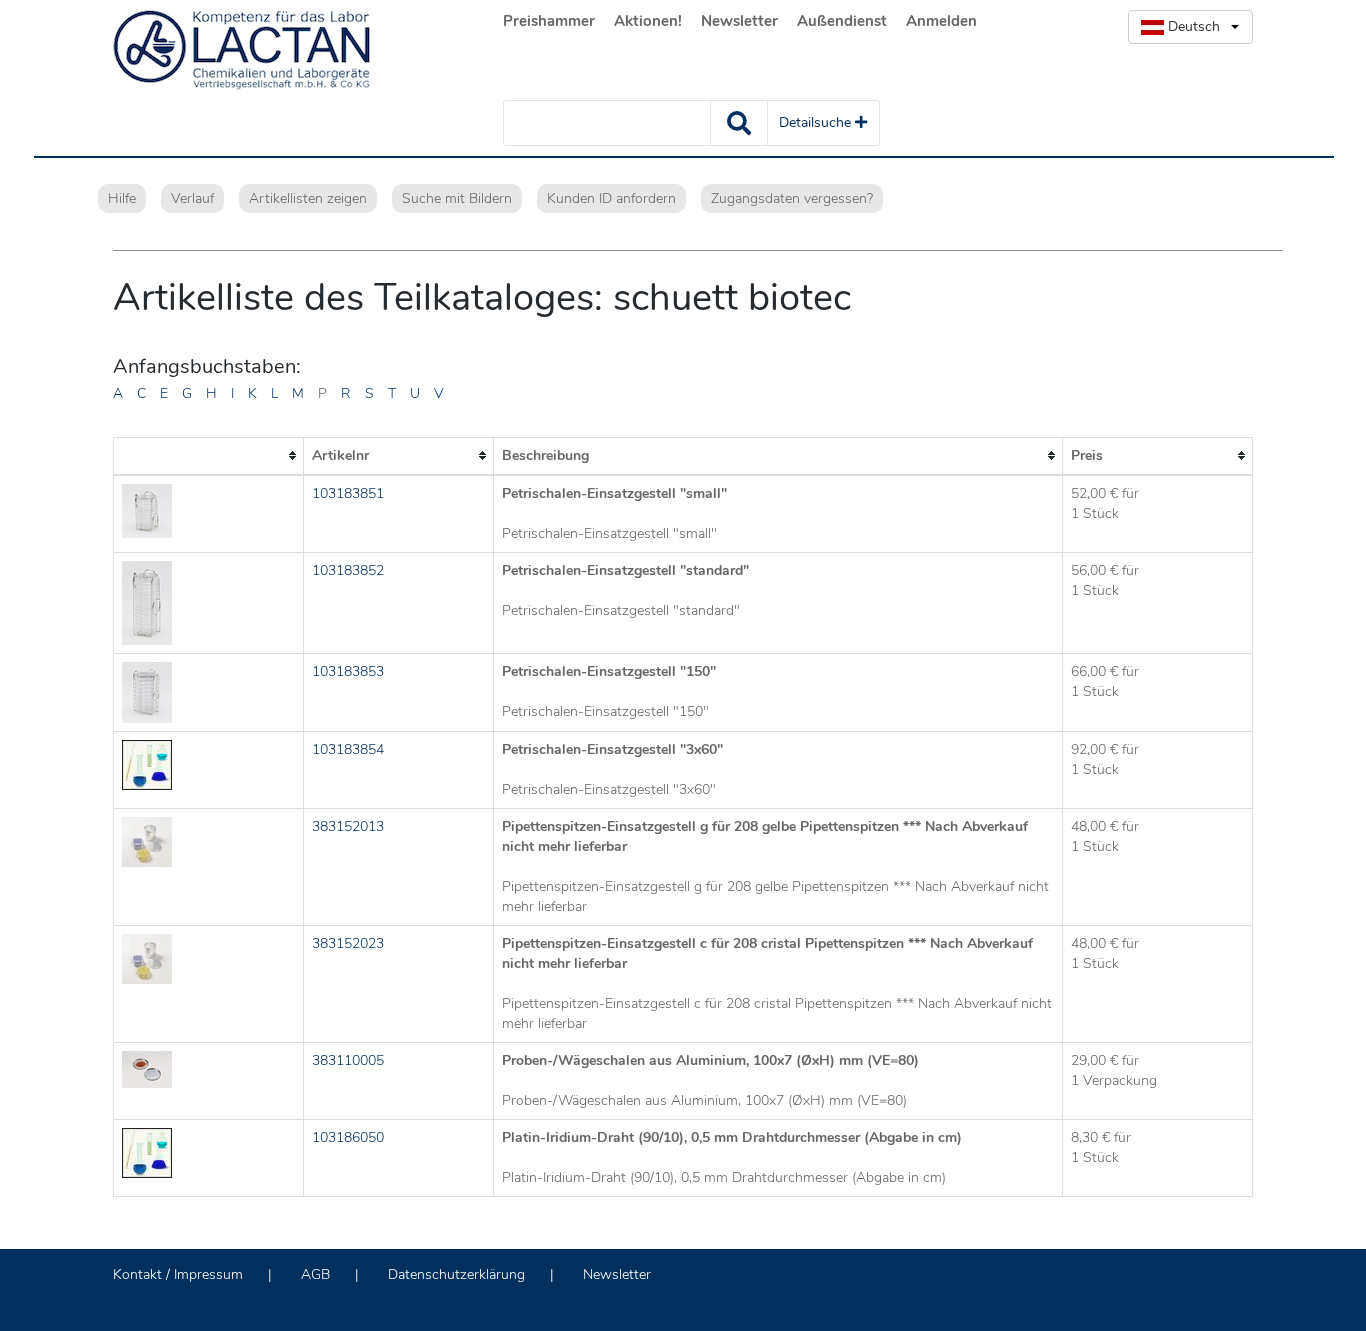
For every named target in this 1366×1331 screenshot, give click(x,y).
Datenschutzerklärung (456, 1274)
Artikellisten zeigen (308, 198)
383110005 (348, 1060)
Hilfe (122, 198)
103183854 (348, 749)
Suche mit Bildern (457, 198)
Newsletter (739, 21)
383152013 (348, 826)
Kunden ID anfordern (611, 198)
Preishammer (549, 21)
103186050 (348, 1137)
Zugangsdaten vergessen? (792, 198)
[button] (1190, 27)
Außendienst (842, 21)
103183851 (348, 493)
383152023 (348, 943)
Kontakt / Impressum (178, 1274)
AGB (315, 1274)
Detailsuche (817, 122)
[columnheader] (209, 456)
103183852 (348, 570)
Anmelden (941, 21)
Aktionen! (648, 21)
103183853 (348, 671)
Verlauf (192, 198)
